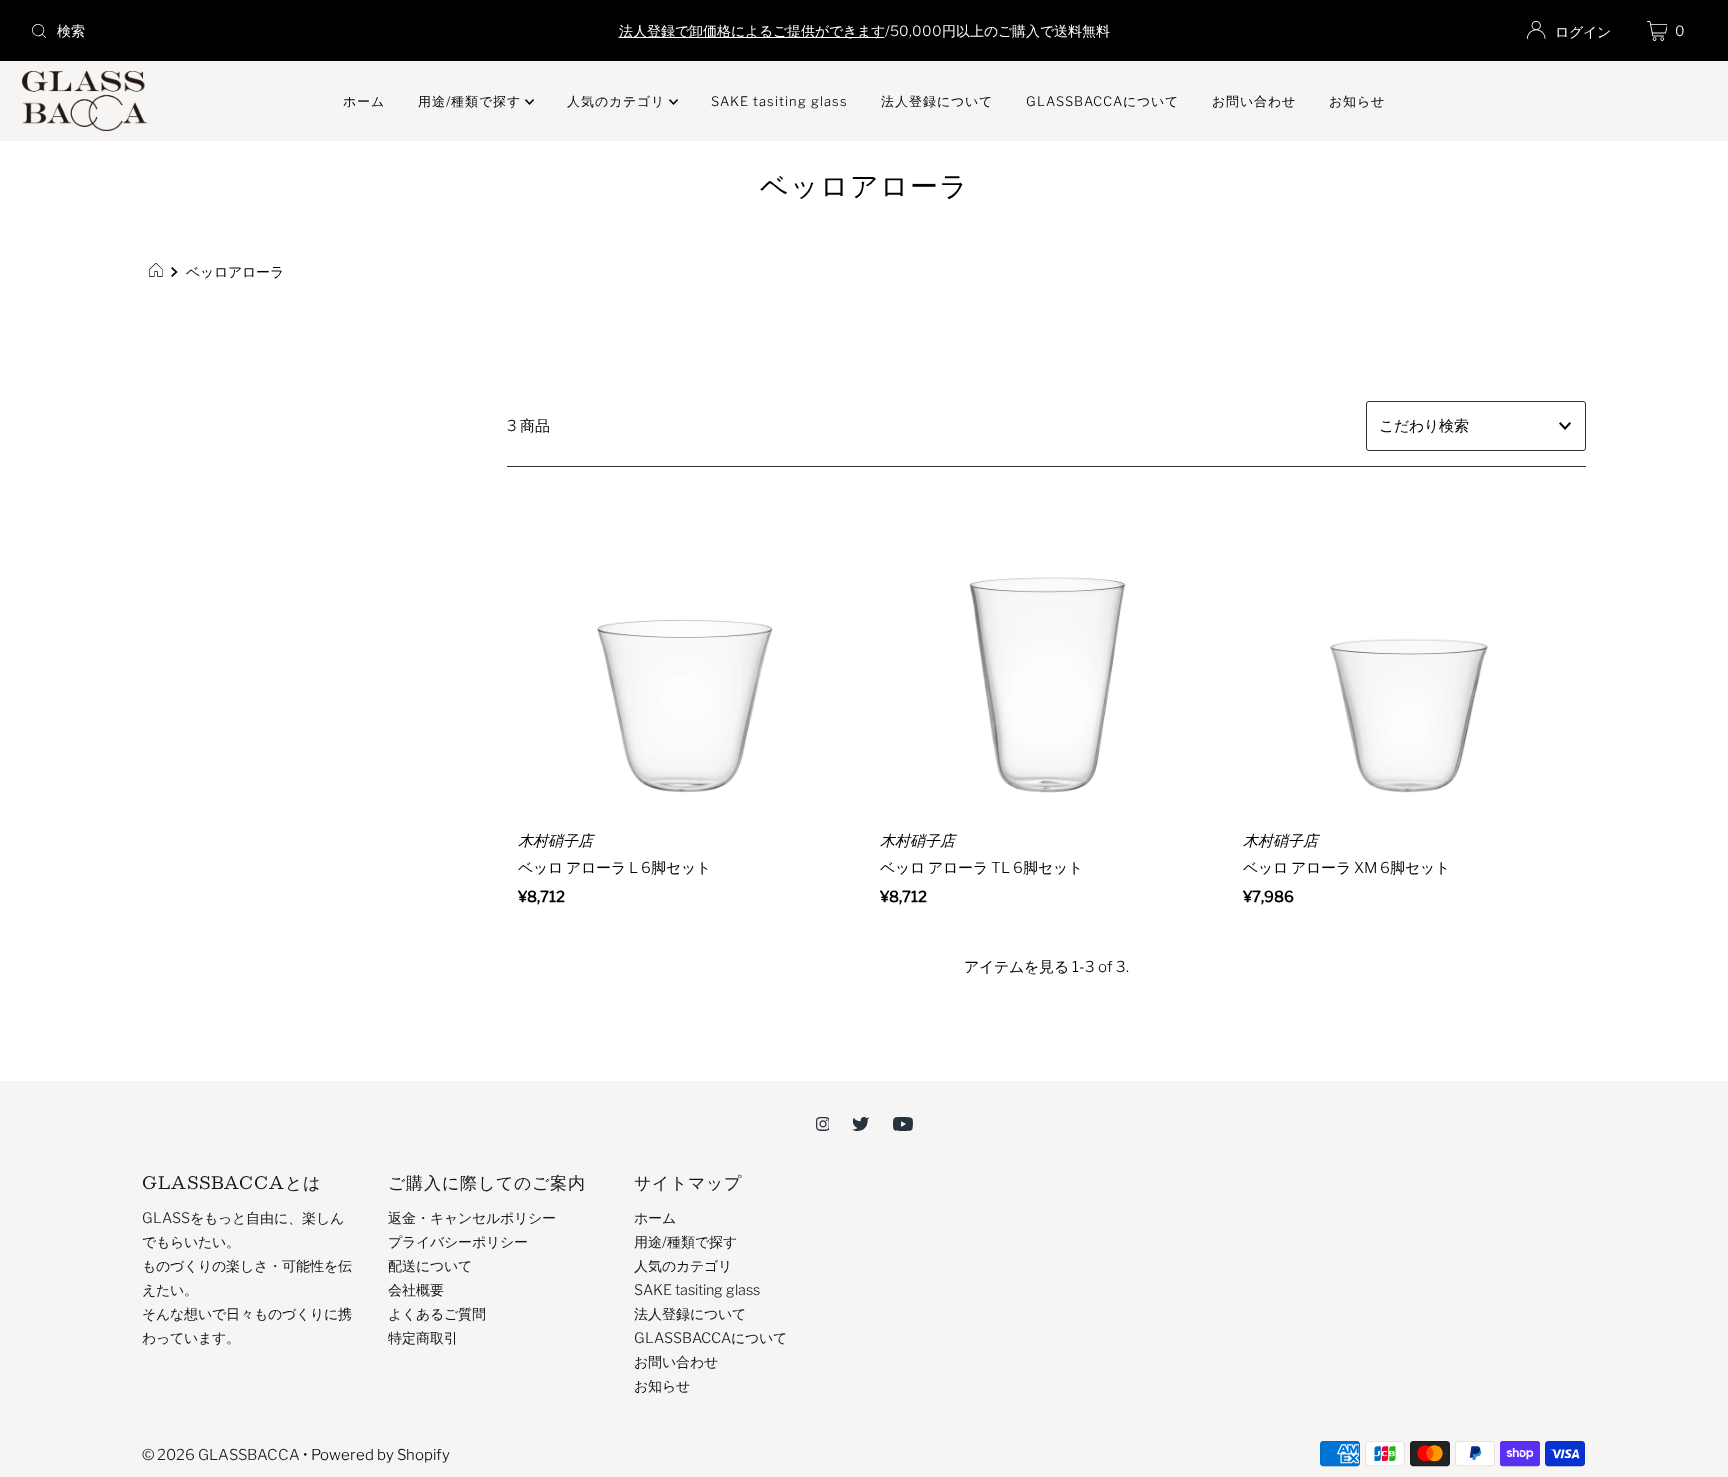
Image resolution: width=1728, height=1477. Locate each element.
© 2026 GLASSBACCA (221, 1455)
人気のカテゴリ (618, 101)
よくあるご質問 (437, 1314)
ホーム (364, 101)
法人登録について (937, 101)
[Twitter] (860, 1123)
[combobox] (297, 31)
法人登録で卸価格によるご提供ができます (752, 30)
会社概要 (416, 1290)
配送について (430, 1266)
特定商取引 (423, 1338)
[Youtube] (903, 1123)
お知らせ (1357, 101)
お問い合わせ (1254, 101)
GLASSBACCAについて (1102, 101)
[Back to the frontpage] (158, 272)
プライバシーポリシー (458, 1242)
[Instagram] (823, 1123)
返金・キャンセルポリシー (472, 1218)
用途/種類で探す (471, 101)
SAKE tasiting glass (779, 101)
